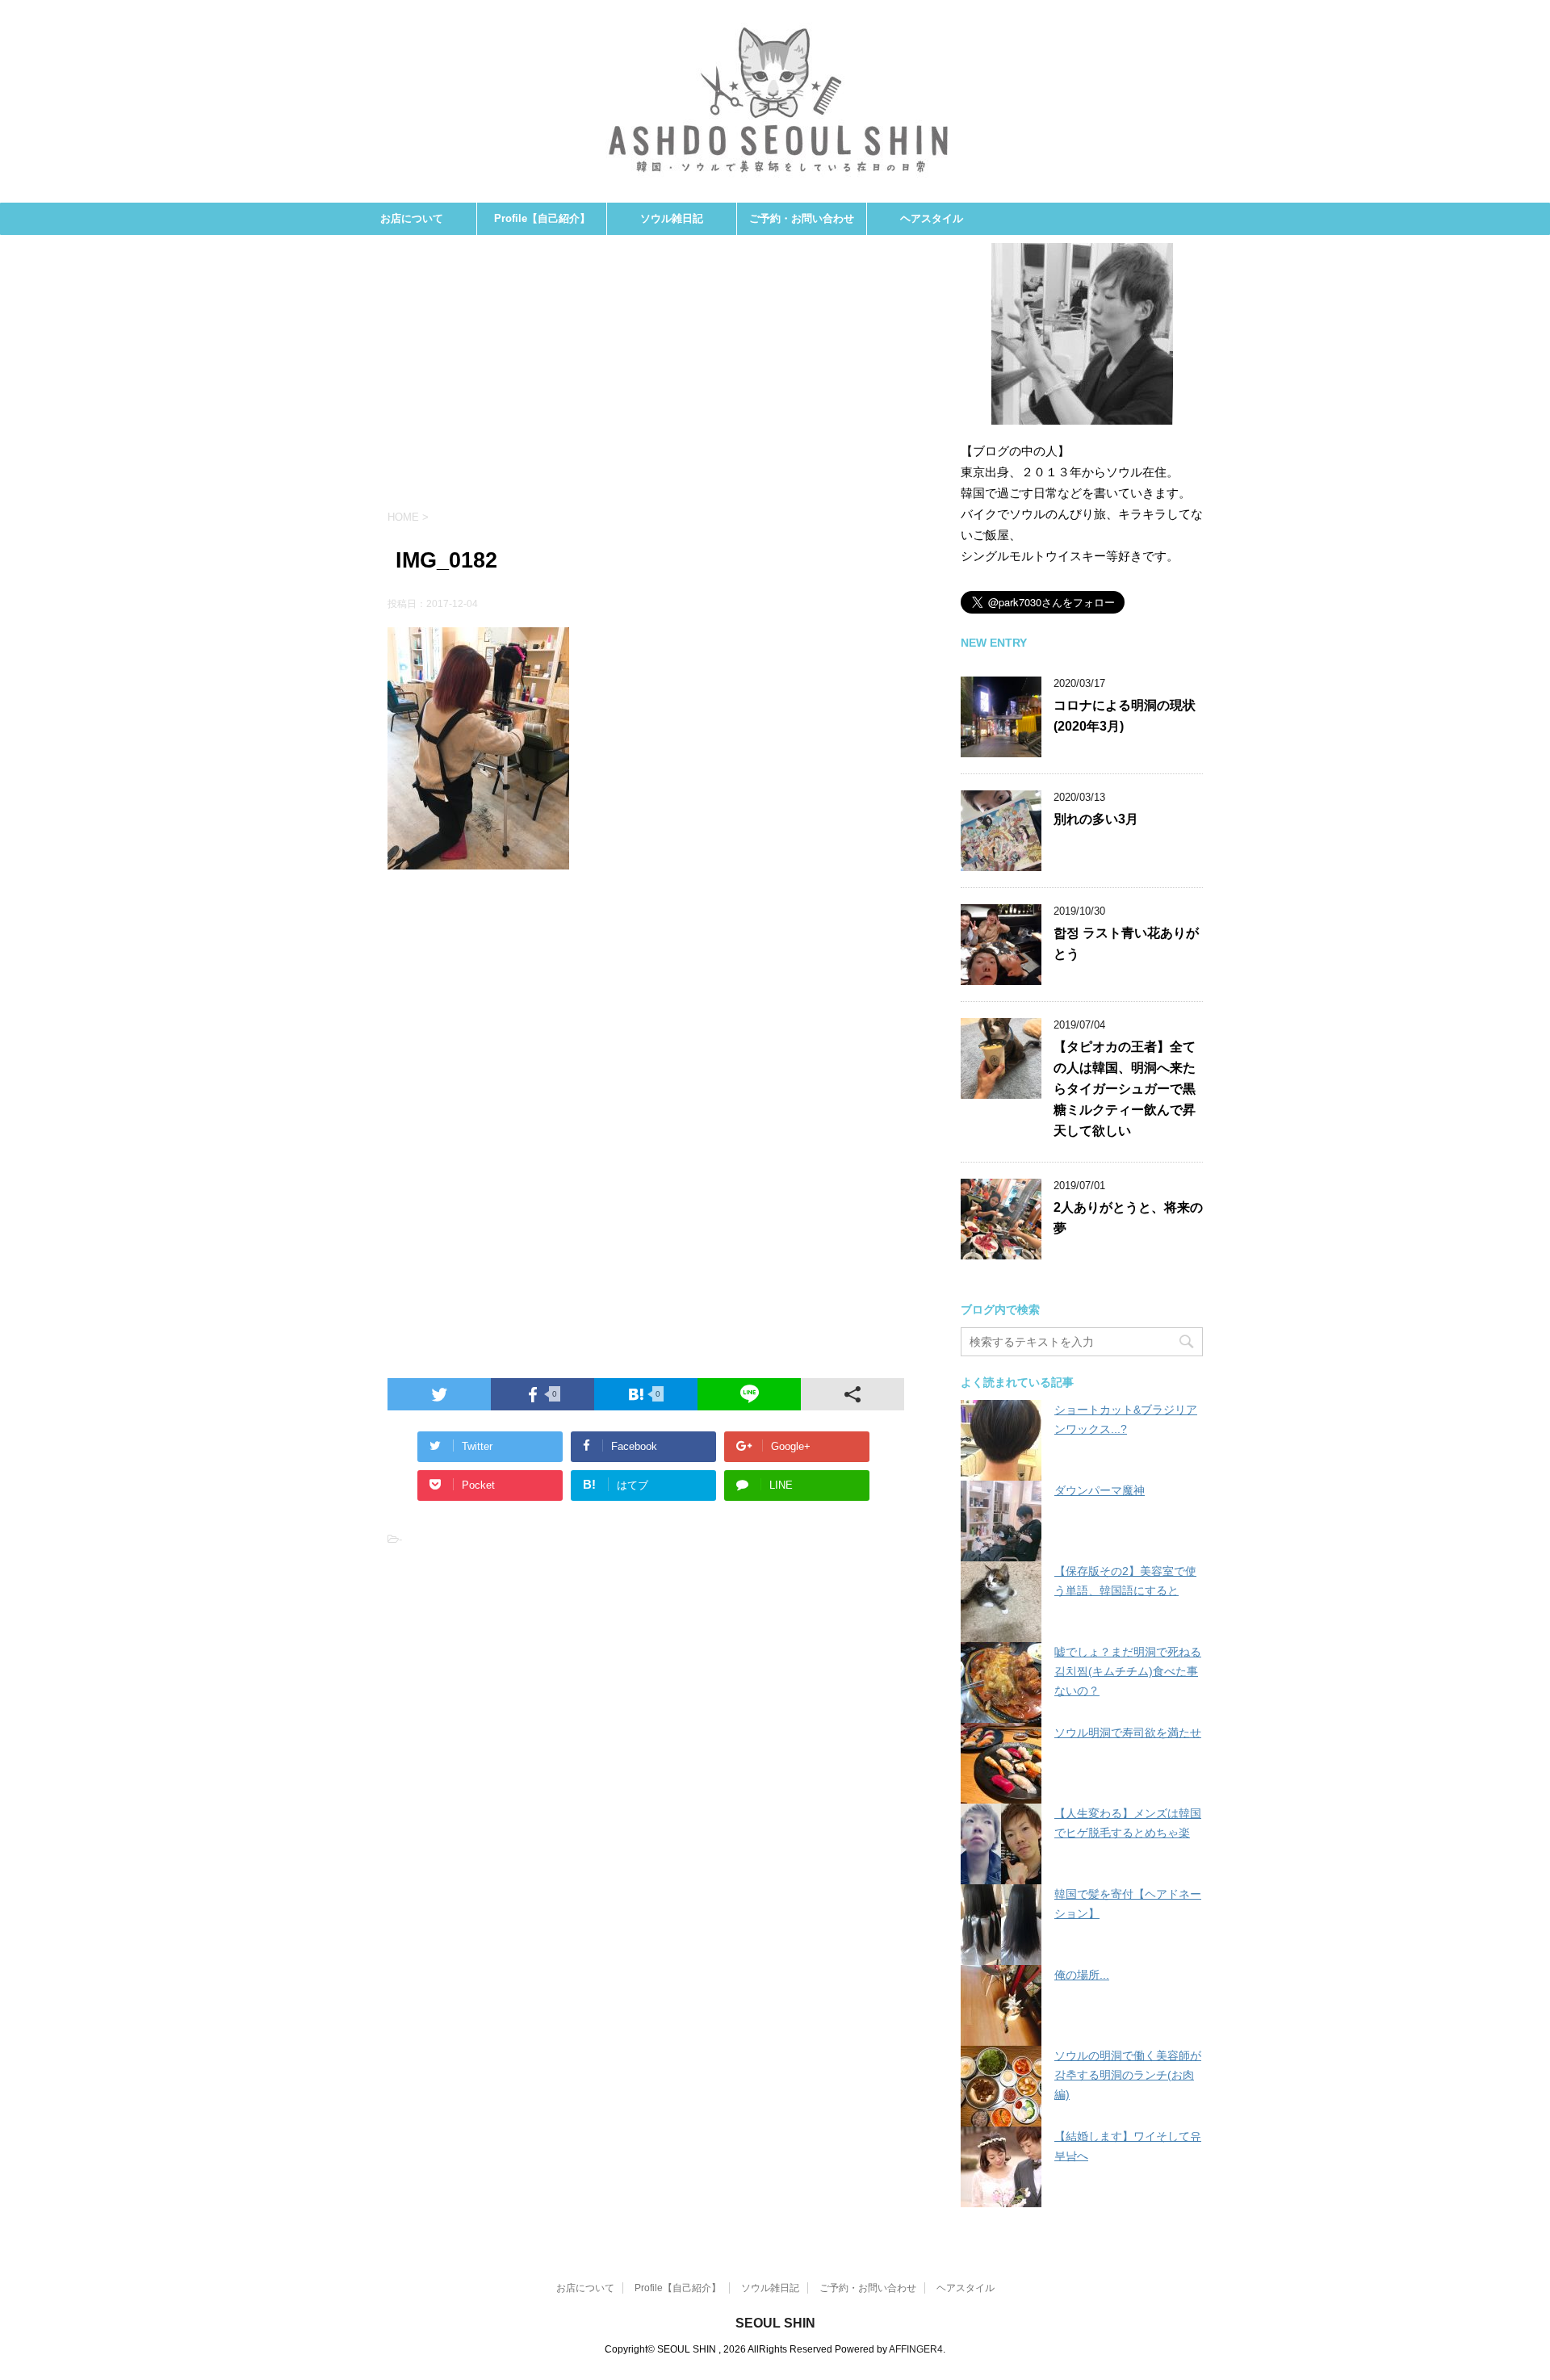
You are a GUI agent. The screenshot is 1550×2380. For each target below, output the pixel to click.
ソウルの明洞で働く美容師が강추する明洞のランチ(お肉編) (1128, 2075)
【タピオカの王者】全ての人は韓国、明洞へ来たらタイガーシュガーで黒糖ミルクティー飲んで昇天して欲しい (1125, 1089)
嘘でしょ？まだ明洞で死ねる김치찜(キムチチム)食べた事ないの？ (1128, 1671)
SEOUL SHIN (775, 2323)
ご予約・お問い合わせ (802, 218)
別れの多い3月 (1096, 819)
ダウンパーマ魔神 (1100, 1490)
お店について (412, 218)
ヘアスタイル (932, 218)
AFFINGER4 (916, 2349)
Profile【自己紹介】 (542, 218)
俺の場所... (1082, 1975)
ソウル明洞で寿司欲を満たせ (1128, 1733)
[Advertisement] (646, 380)
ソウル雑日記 (672, 218)
